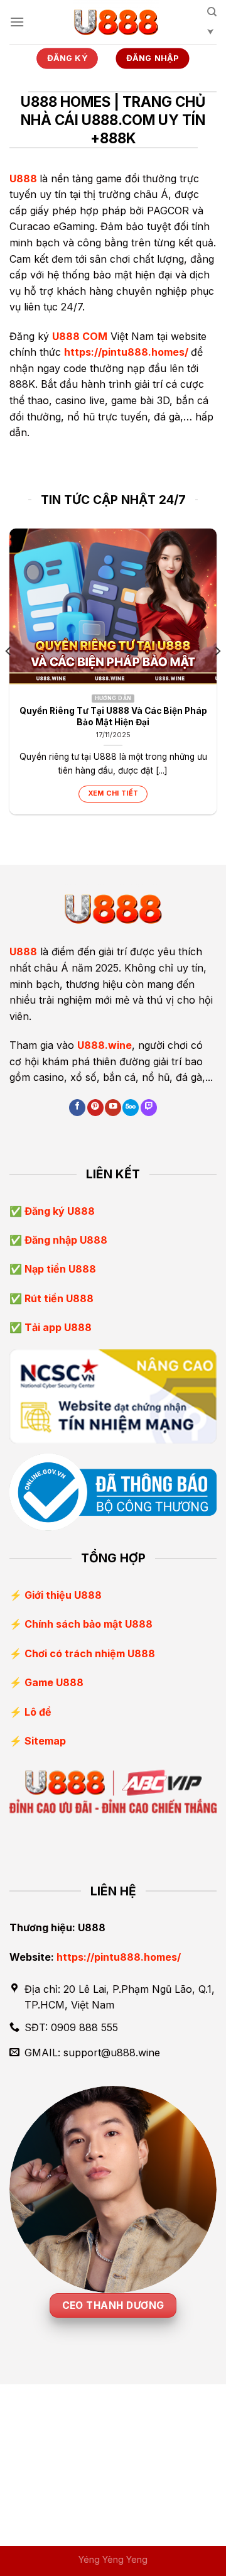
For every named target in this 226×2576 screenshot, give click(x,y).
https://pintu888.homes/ (126, 352)
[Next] (217, 676)
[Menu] (17, 22)
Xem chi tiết (113, 793)
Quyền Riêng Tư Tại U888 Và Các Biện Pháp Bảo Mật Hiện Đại (113, 716)
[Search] (212, 26)
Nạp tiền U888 (59, 1269)
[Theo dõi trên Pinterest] (95, 1108)
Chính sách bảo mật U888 (89, 1624)
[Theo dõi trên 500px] (131, 1108)
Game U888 (54, 1682)
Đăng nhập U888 (65, 1240)
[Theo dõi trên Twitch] (149, 1108)
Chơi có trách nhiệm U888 (90, 1653)
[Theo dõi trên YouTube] (113, 1108)
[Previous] (9, 676)
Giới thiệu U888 (63, 1595)
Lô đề (38, 1712)
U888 (23, 178)
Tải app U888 (57, 1327)
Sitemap (45, 1741)
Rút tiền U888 (58, 1298)
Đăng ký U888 (58, 1211)
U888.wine (105, 1045)
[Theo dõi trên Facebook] (77, 1108)
